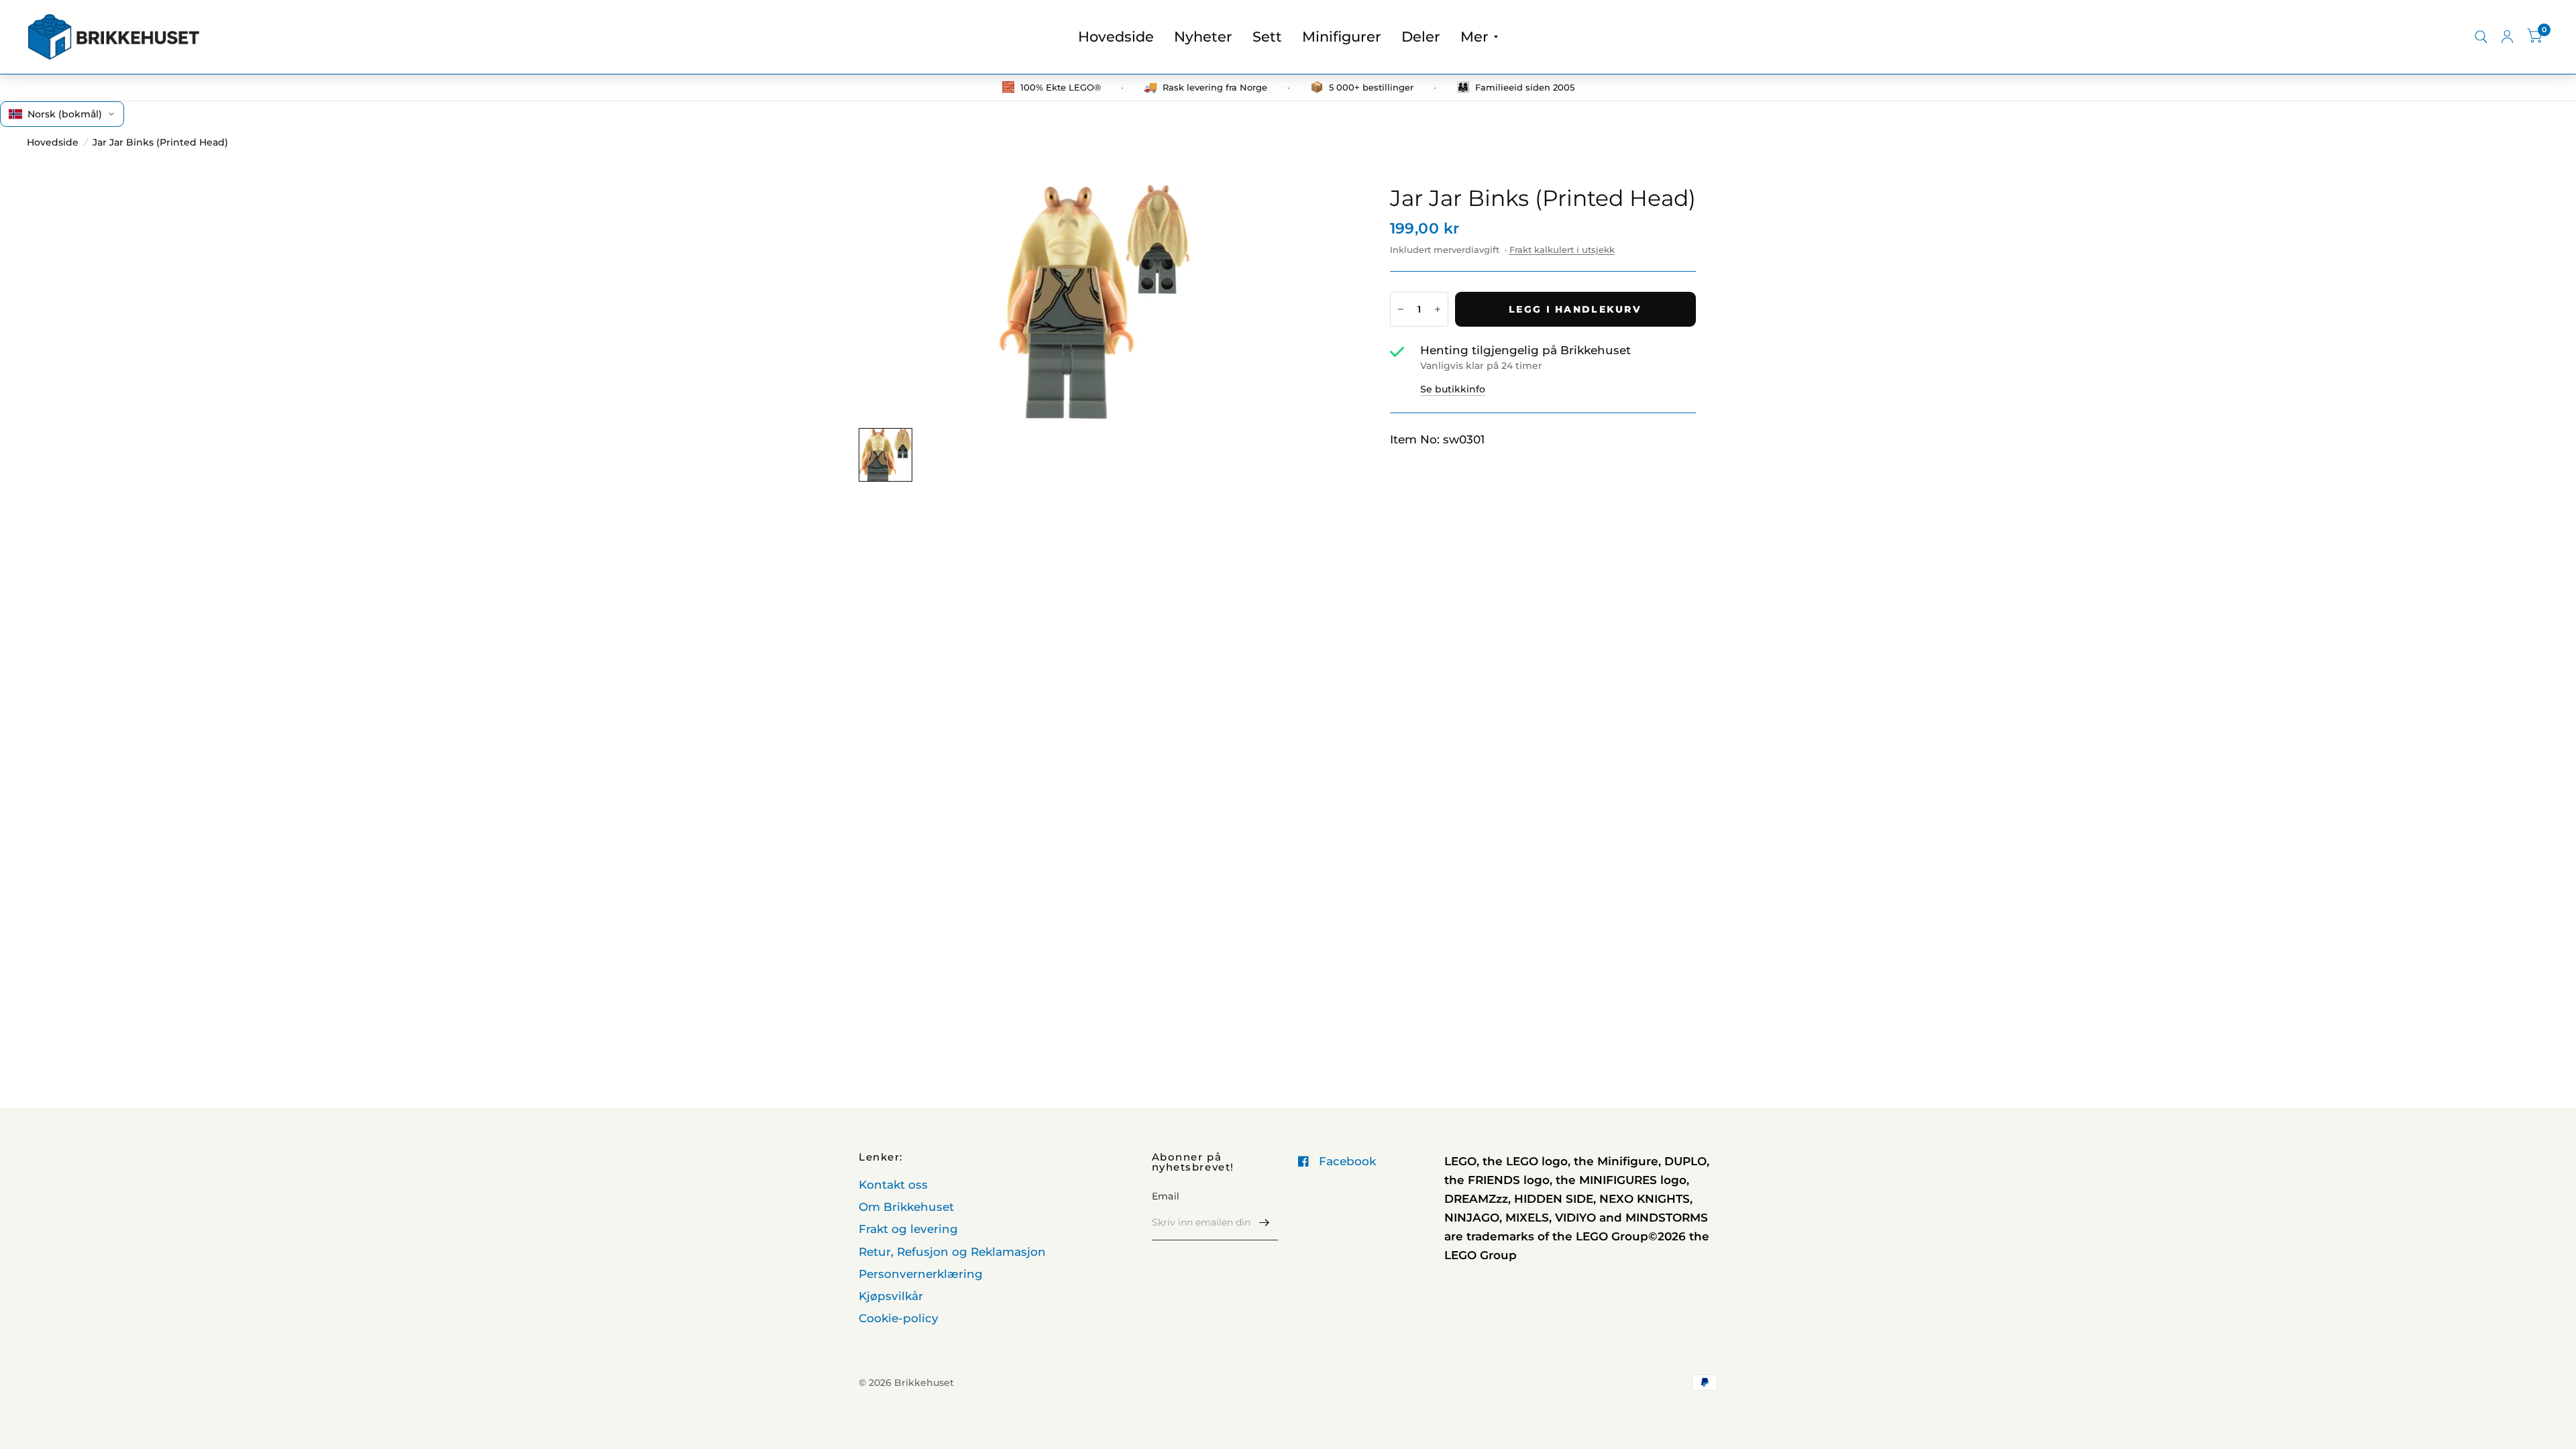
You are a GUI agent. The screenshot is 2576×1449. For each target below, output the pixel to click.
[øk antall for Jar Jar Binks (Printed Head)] (1438, 309)
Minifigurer (1342, 37)
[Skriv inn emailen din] (1265, 1223)
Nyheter (1203, 37)
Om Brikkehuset (906, 1207)
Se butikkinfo (1453, 389)
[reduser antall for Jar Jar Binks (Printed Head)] (1401, 309)
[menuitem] (1116, 37)
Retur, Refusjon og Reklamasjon (952, 1252)
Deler (1421, 37)
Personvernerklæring (921, 1274)
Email (1166, 1196)
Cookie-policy (899, 1318)
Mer (1474, 37)
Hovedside (1116, 37)
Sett (1267, 37)
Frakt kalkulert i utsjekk (1562, 250)
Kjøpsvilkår (891, 1296)
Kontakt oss (893, 1185)
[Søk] (2481, 37)
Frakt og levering (908, 1229)
